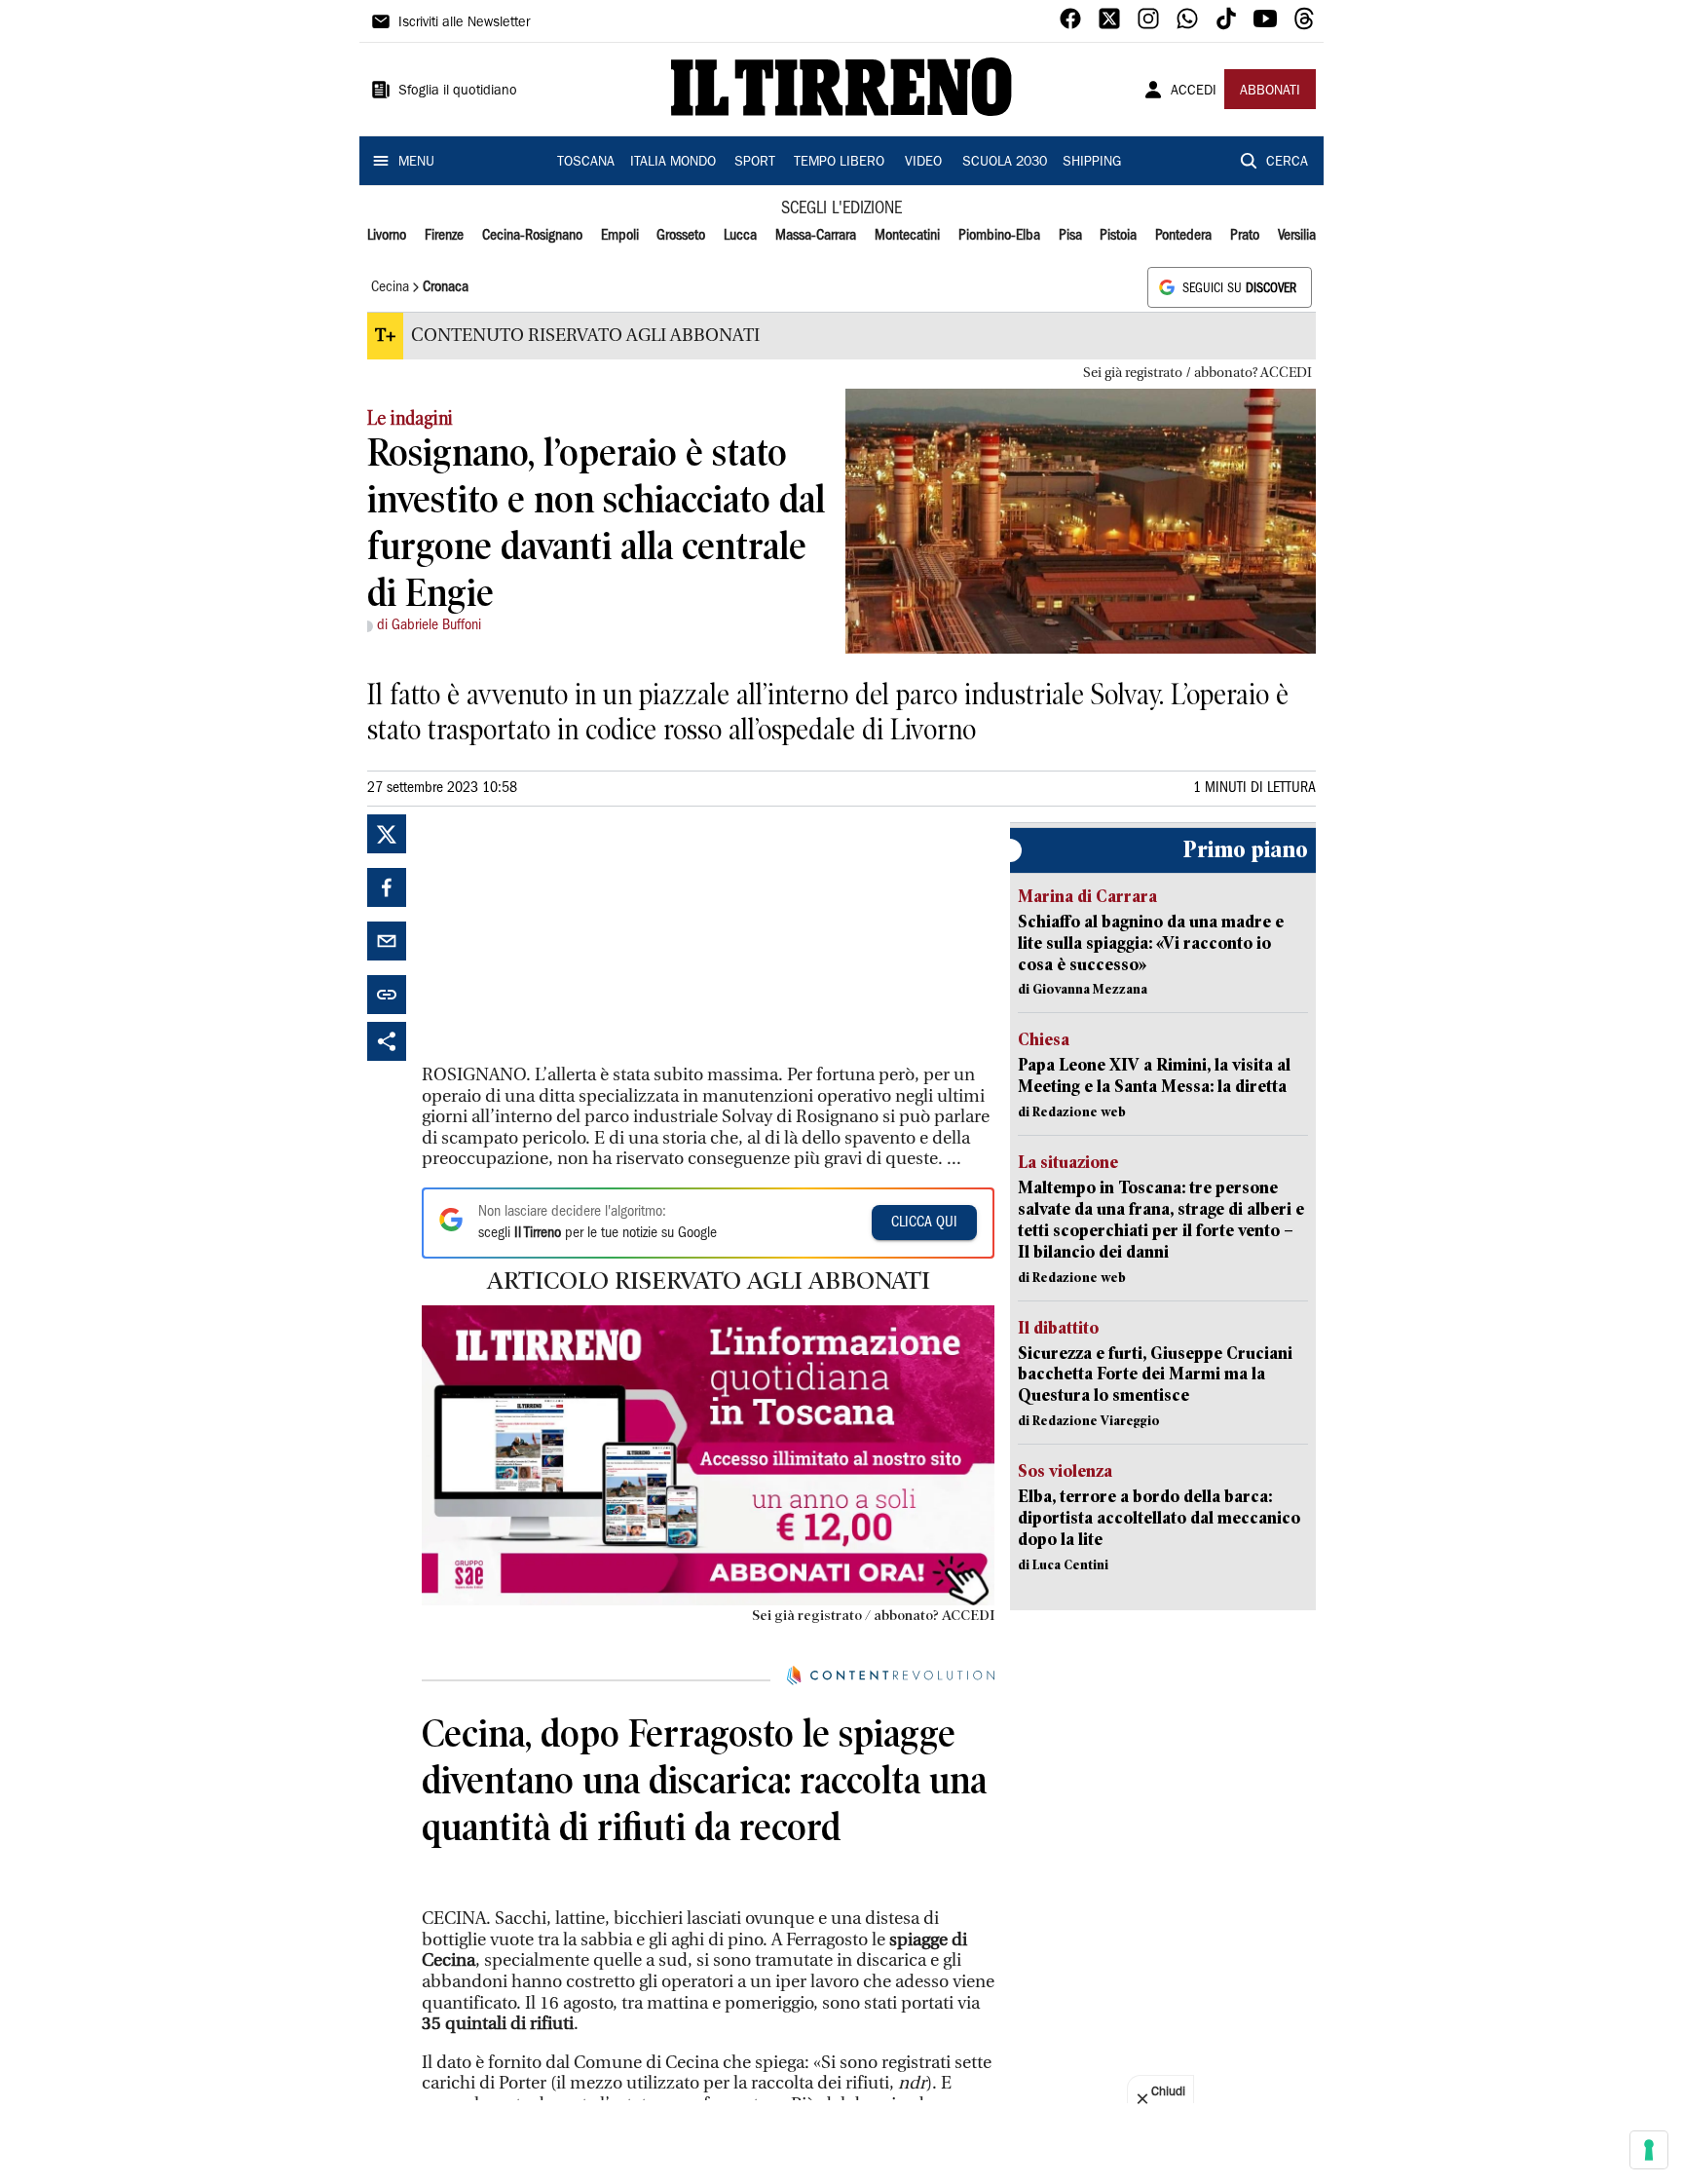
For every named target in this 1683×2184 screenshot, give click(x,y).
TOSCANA (586, 163)
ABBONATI (1270, 92)
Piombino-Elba (999, 236)
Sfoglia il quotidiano (458, 92)
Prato (1245, 236)
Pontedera (1183, 236)
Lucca (740, 236)
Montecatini (907, 236)
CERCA (1287, 163)
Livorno (387, 236)
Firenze (444, 236)
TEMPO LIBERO (839, 163)
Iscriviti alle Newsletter (464, 23)
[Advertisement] (568, 936)
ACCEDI (1194, 92)
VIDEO (923, 163)
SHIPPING (1092, 163)
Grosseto (681, 236)
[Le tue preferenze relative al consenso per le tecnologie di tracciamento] (1649, 2150)
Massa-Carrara (816, 236)
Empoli (620, 236)
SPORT (755, 163)
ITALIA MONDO (673, 163)
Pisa (1070, 236)
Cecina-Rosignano (532, 236)
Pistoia (1118, 236)
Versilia (1297, 236)
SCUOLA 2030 (1005, 163)
